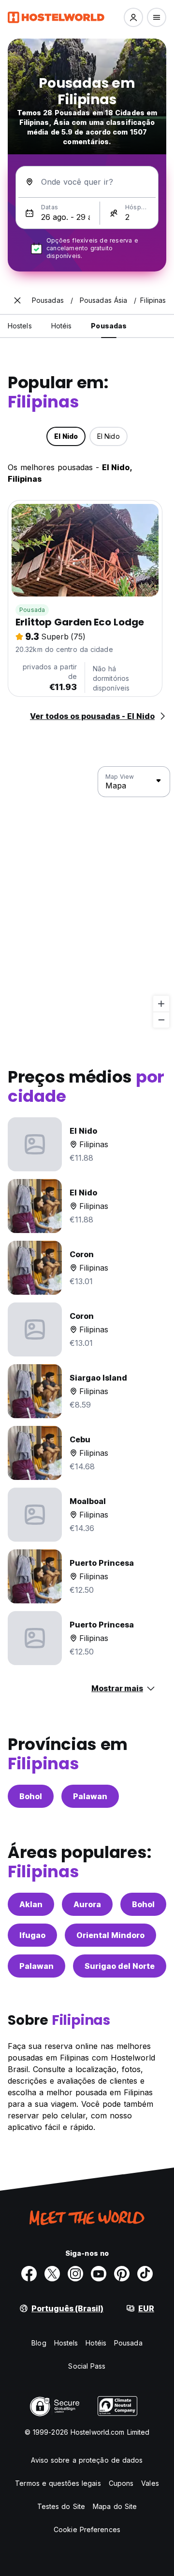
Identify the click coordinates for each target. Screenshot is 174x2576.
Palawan (90, 1796)
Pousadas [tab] (109, 326)
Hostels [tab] (20, 326)
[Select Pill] (133, 17)
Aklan (31, 1904)
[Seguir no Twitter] (52, 2274)
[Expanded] (17, 300)
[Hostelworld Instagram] (75, 2274)
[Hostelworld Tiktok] (145, 2274)
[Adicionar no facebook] (29, 2274)
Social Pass (87, 2366)
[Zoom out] (161, 1020)
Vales (150, 2483)
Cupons (121, 2483)
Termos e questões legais (58, 2483)
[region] (87, 897)
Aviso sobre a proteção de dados (87, 2460)
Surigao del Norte (120, 1966)
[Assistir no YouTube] (99, 2274)
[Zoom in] (161, 1004)
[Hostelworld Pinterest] (122, 2274)
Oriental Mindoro (110, 1935)
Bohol (31, 1796)
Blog (39, 2343)
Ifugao (32, 1935)
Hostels (66, 2343)
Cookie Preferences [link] (87, 2529)
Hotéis (96, 2343)
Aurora (87, 1904)
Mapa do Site (115, 2506)
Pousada (32, 610)
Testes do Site (61, 2506)
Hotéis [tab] (62, 326)
